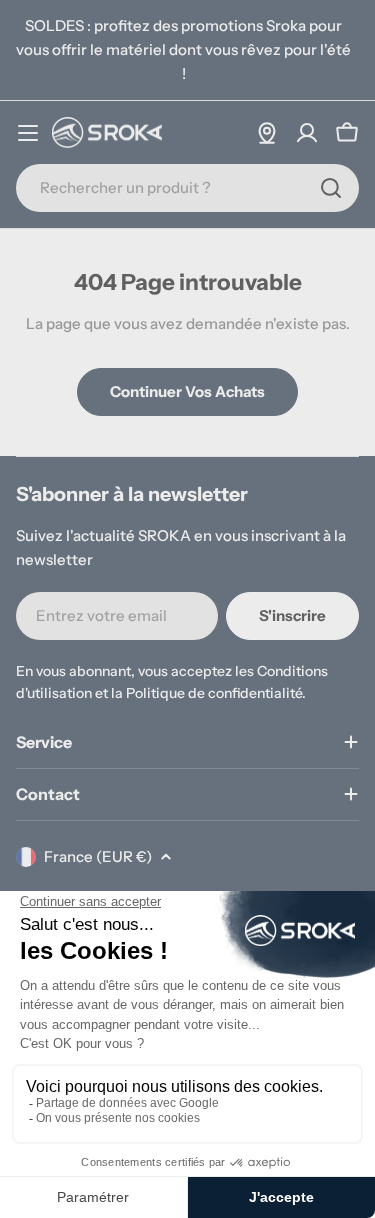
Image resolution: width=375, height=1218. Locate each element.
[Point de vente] (267, 133)
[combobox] (187, 188)
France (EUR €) (98, 856)
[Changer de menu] (28, 133)
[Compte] (307, 133)
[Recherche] (331, 188)
